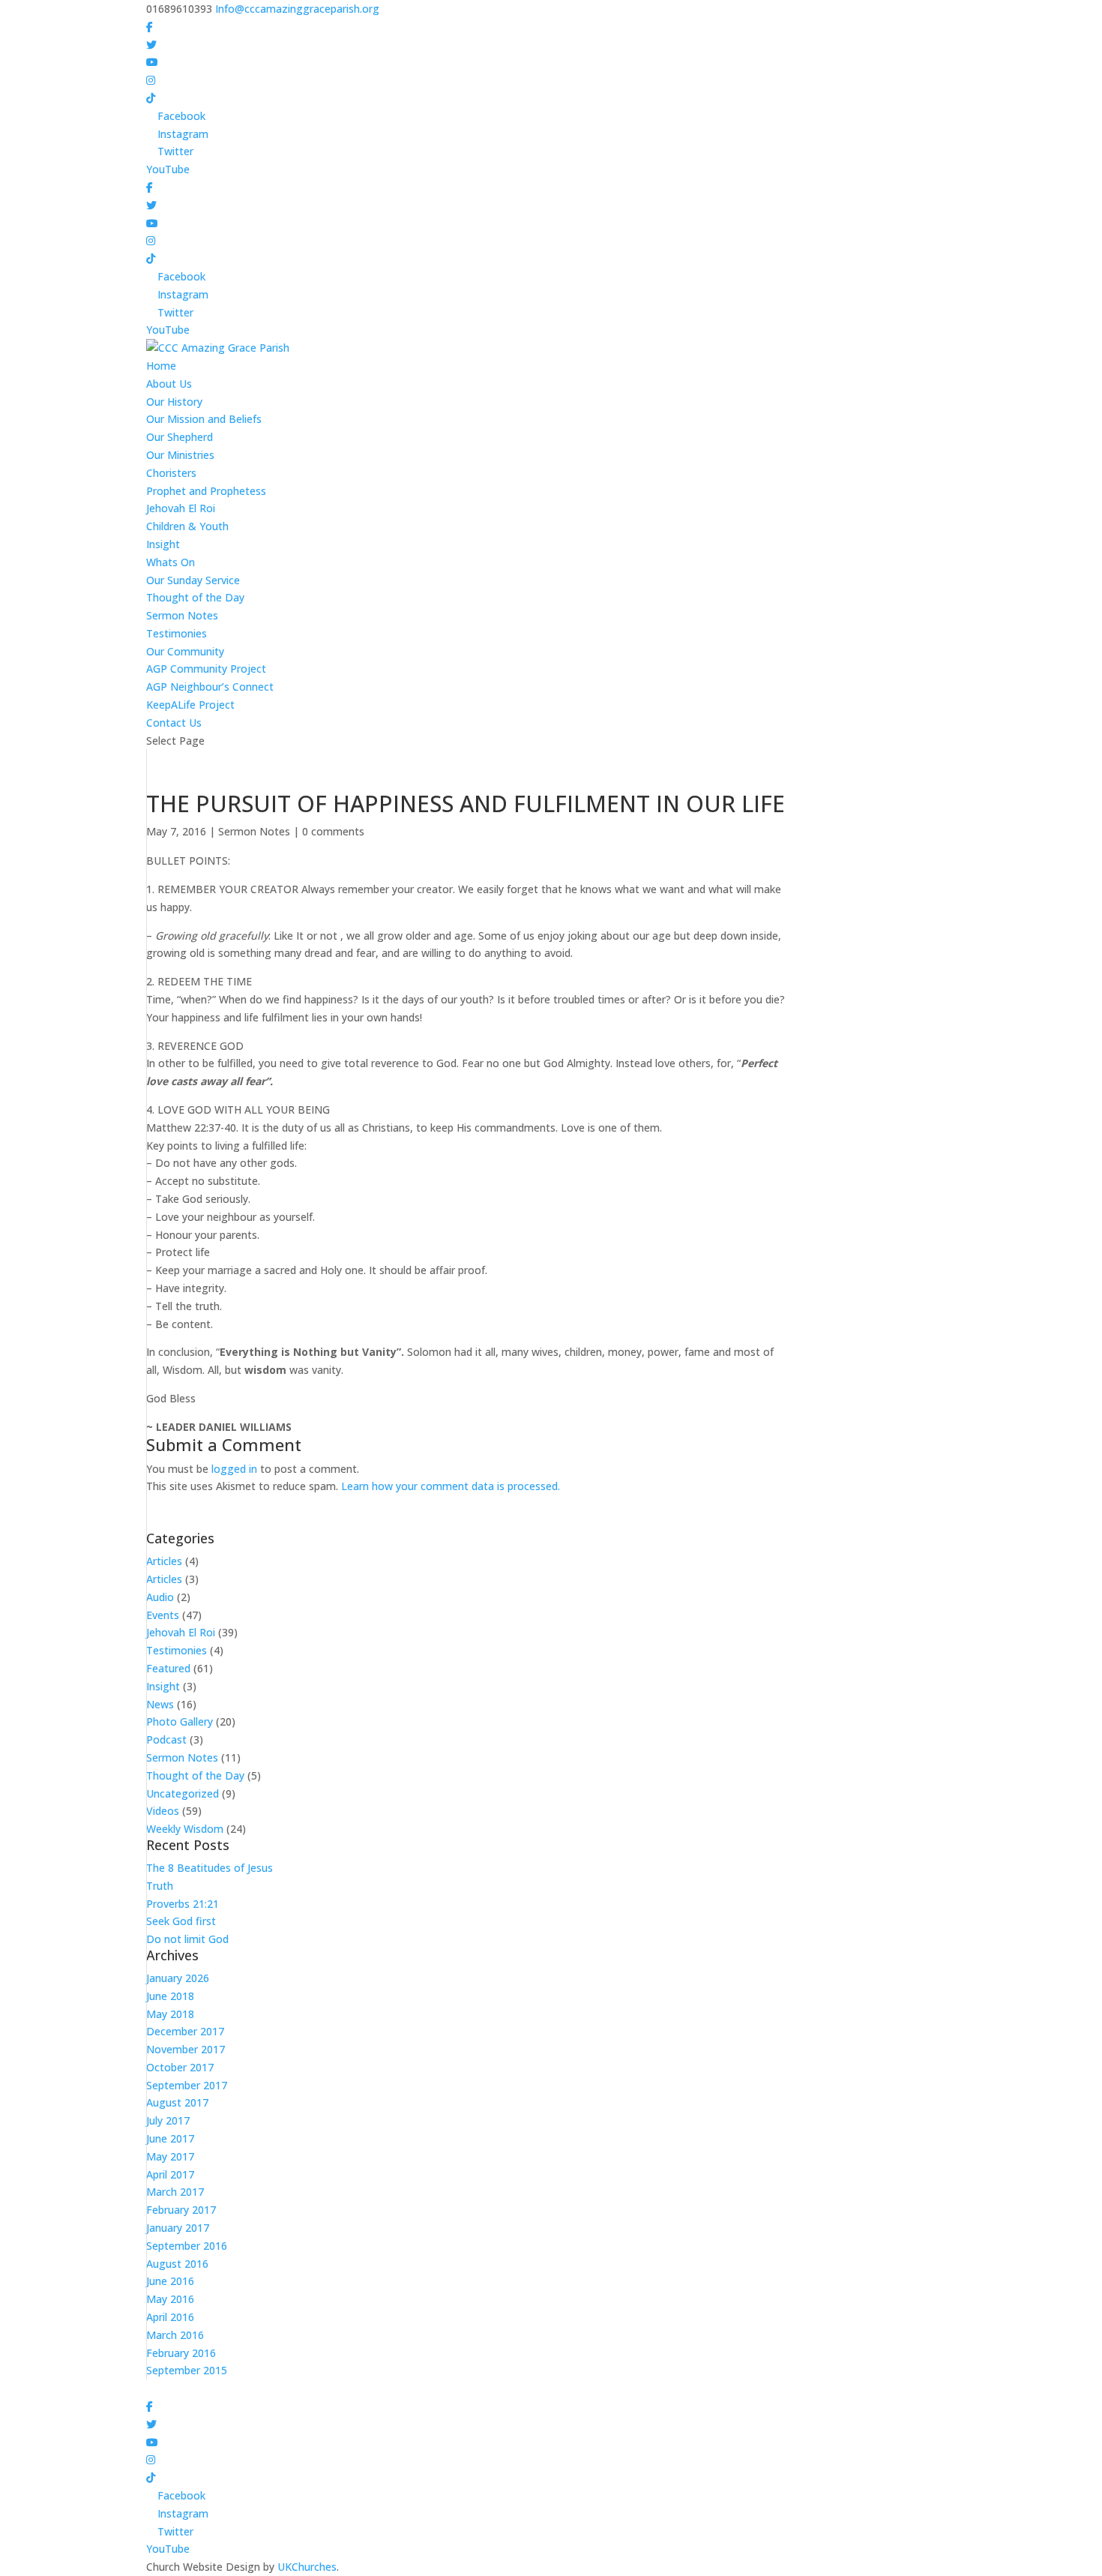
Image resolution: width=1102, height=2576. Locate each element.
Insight (163, 544)
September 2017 (187, 2085)
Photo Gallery (180, 1721)
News (160, 1704)
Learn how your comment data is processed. (451, 1486)
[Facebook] (150, 27)
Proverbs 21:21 (183, 1904)
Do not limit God (187, 1939)
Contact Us (174, 723)
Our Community (185, 651)
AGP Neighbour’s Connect (210, 687)
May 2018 (170, 2014)
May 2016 (170, 2299)
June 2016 (170, 2281)
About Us (169, 384)
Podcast (166, 1739)
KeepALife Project (190, 705)
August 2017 (177, 2102)
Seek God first (181, 1921)
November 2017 (186, 2049)
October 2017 (180, 2067)
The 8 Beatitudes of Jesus (210, 1868)
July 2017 (168, 2120)
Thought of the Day (195, 597)
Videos (163, 1811)
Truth (160, 1886)
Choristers (171, 473)
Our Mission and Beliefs (204, 419)
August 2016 (177, 2264)
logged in (234, 1469)
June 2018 (170, 1996)
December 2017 (185, 2031)
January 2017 (178, 2228)
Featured (168, 1668)
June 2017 (170, 2138)
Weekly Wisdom (185, 1829)
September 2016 (187, 2246)
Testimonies (177, 633)
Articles (164, 1561)
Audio (160, 1597)
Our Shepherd (180, 437)
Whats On (171, 562)
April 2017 (170, 2174)
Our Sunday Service (193, 580)
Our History (174, 402)
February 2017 (181, 2210)
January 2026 (178, 1978)
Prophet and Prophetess (206, 491)
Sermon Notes (182, 615)
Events (163, 1615)
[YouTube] (152, 62)
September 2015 (187, 2370)
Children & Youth (187, 526)
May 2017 (170, 2156)
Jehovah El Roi (181, 508)
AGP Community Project (206, 669)
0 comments (333, 831)
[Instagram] (151, 80)
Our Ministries (180, 455)
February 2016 (181, 2353)
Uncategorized (183, 1793)
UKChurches (307, 2567)
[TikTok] (151, 98)
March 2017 (175, 2192)
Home (161, 366)
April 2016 (170, 2317)
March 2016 (175, 2335)
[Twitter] (151, 45)
